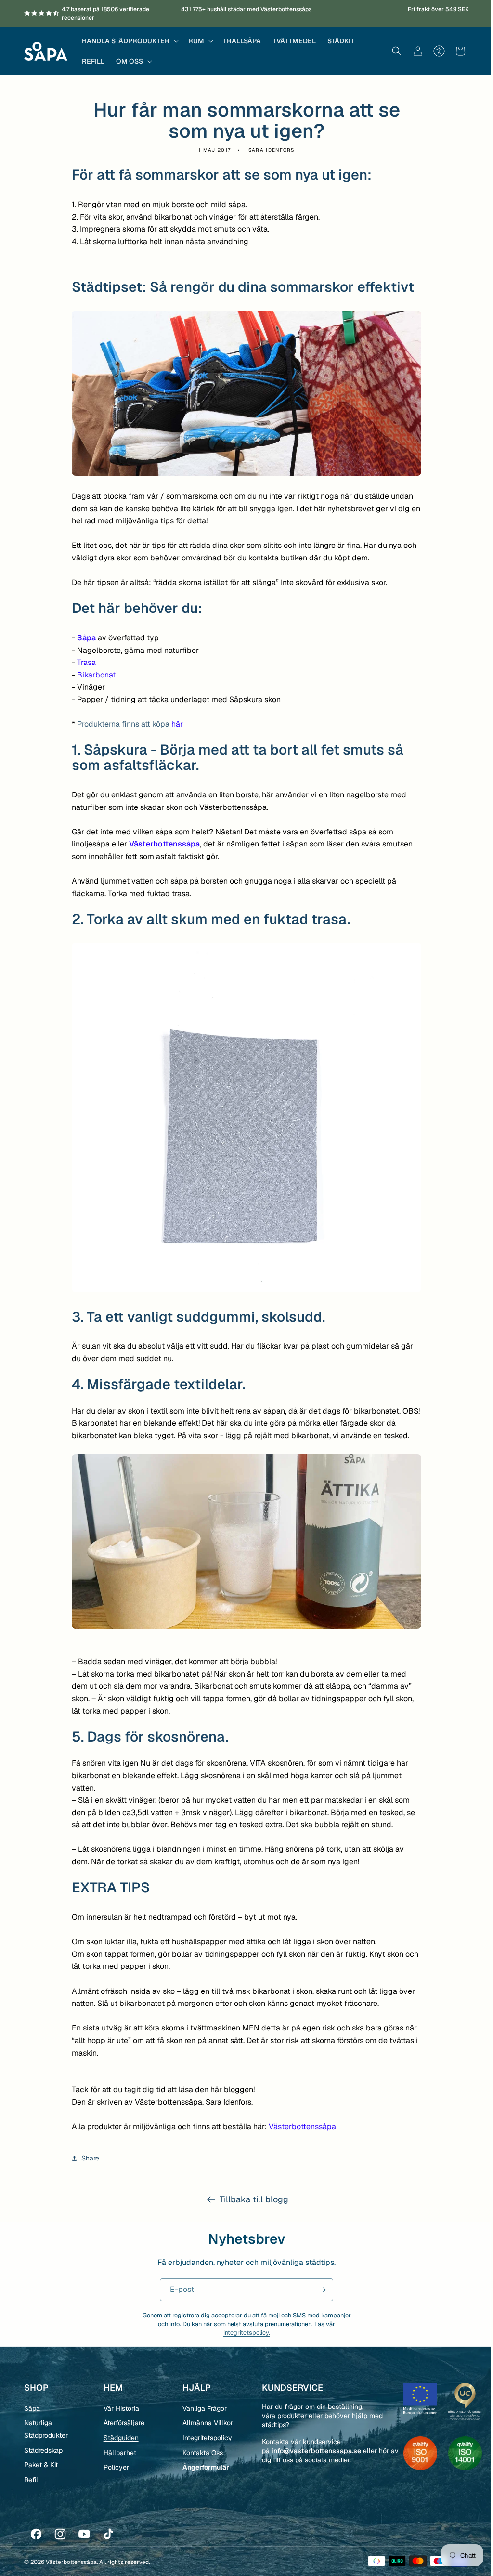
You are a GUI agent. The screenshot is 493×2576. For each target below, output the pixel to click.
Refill (32, 2480)
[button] (129, 41)
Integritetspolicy (205, 2438)
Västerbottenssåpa (299, 2127)
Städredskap (43, 2450)
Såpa (84, 638)
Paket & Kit (41, 2465)
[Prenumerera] (319, 2290)
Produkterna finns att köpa (127, 724)
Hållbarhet (118, 2453)
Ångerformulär (203, 2467)
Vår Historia (120, 2408)
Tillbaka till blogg (250, 2199)
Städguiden (120, 2438)
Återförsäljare (123, 2423)
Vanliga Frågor (202, 2408)
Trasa (83, 662)
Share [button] (87, 2158)
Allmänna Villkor (205, 2423)
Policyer (115, 2467)
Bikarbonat (93, 675)
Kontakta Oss (200, 2453)
